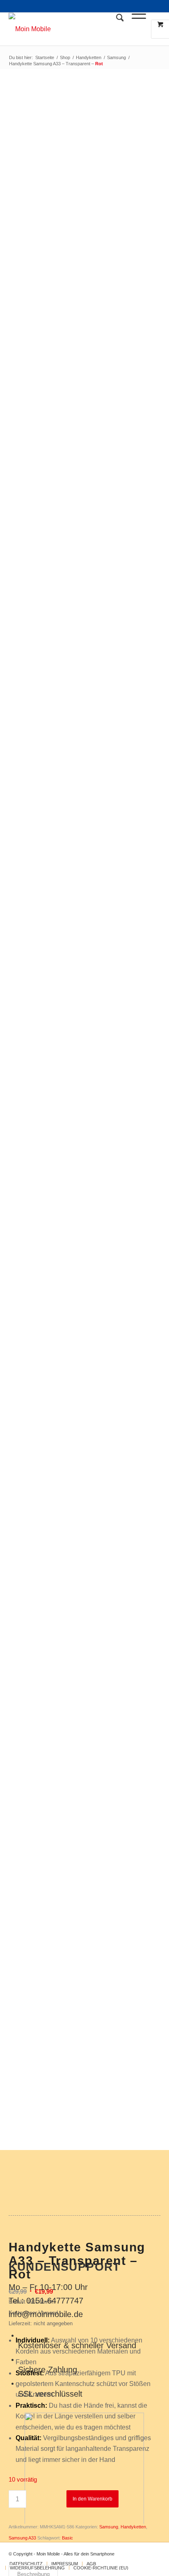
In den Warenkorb (92, 2499)
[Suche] (116, 29)
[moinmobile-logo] (70, 29)
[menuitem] (116, 29)
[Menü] (135, 29)
